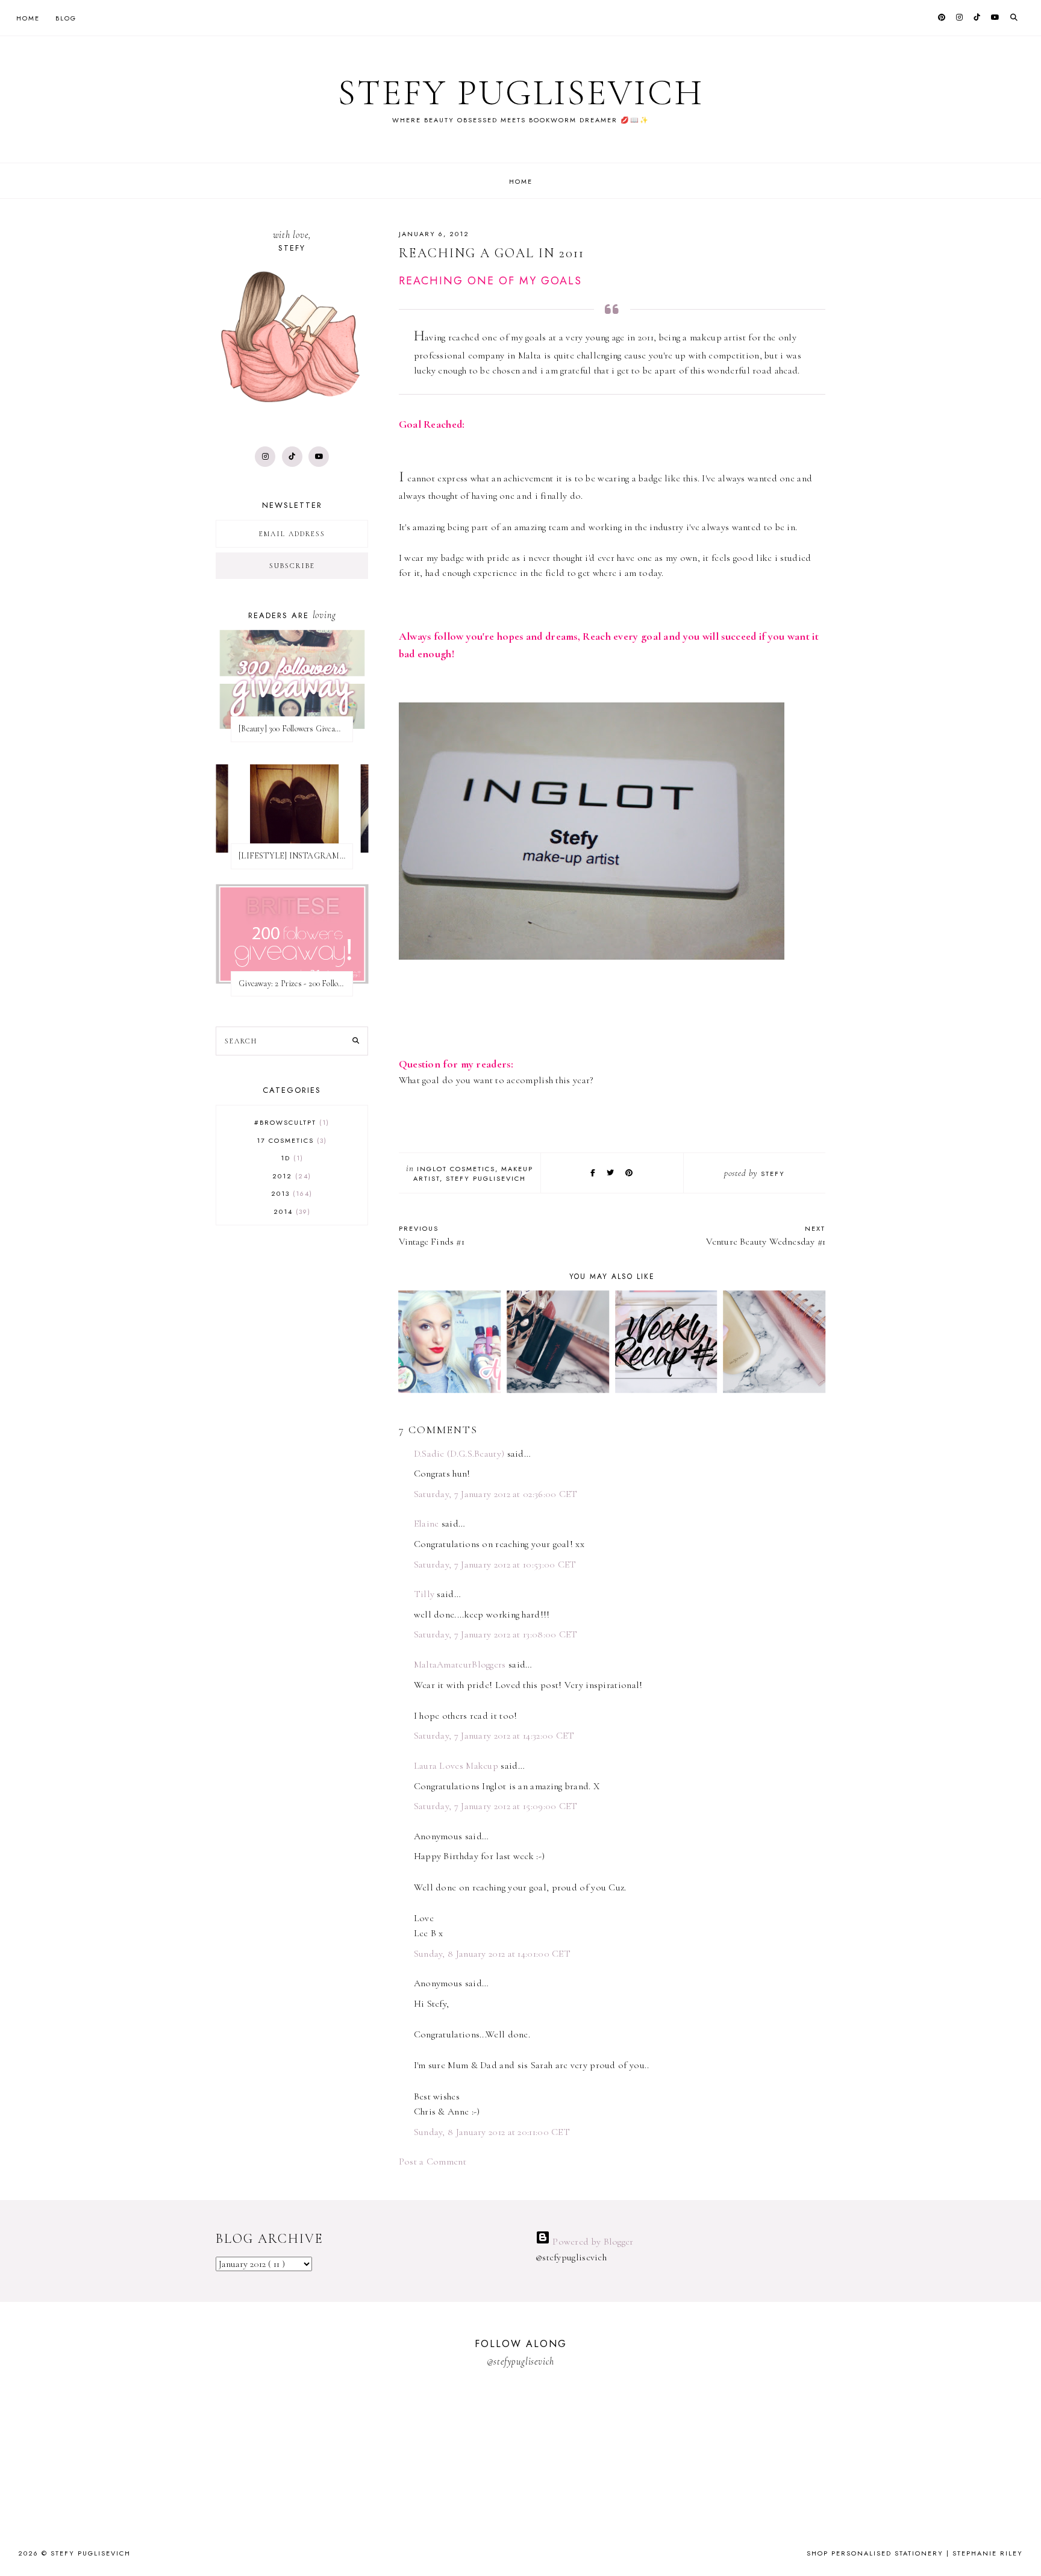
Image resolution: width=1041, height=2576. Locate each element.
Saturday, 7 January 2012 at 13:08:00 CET (496, 1634)
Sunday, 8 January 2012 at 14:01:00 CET (492, 1954)
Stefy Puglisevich (521, 93)
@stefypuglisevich (521, 2362)
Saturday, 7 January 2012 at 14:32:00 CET (494, 1736)
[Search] (356, 1041)
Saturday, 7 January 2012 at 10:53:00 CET (495, 1565)
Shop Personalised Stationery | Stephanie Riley (915, 2553)
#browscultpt (290, 1122)
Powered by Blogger (592, 2242)
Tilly (426, 1594)
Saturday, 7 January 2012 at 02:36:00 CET (496, 1494)
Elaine (427, 1524)
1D (291, 1158)
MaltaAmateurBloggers (460, 1665)
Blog (66, 18)
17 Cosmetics (290, 1140)
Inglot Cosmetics (456, 1169)
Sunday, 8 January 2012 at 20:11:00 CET (492, 2132)
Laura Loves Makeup (456, 1766)
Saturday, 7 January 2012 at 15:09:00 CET (496, 1806)
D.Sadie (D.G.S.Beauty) (459, 1454)
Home (28, 18)
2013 (290, 1193)
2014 (291, 1211)
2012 (290, 1176)
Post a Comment (433, 2162)
